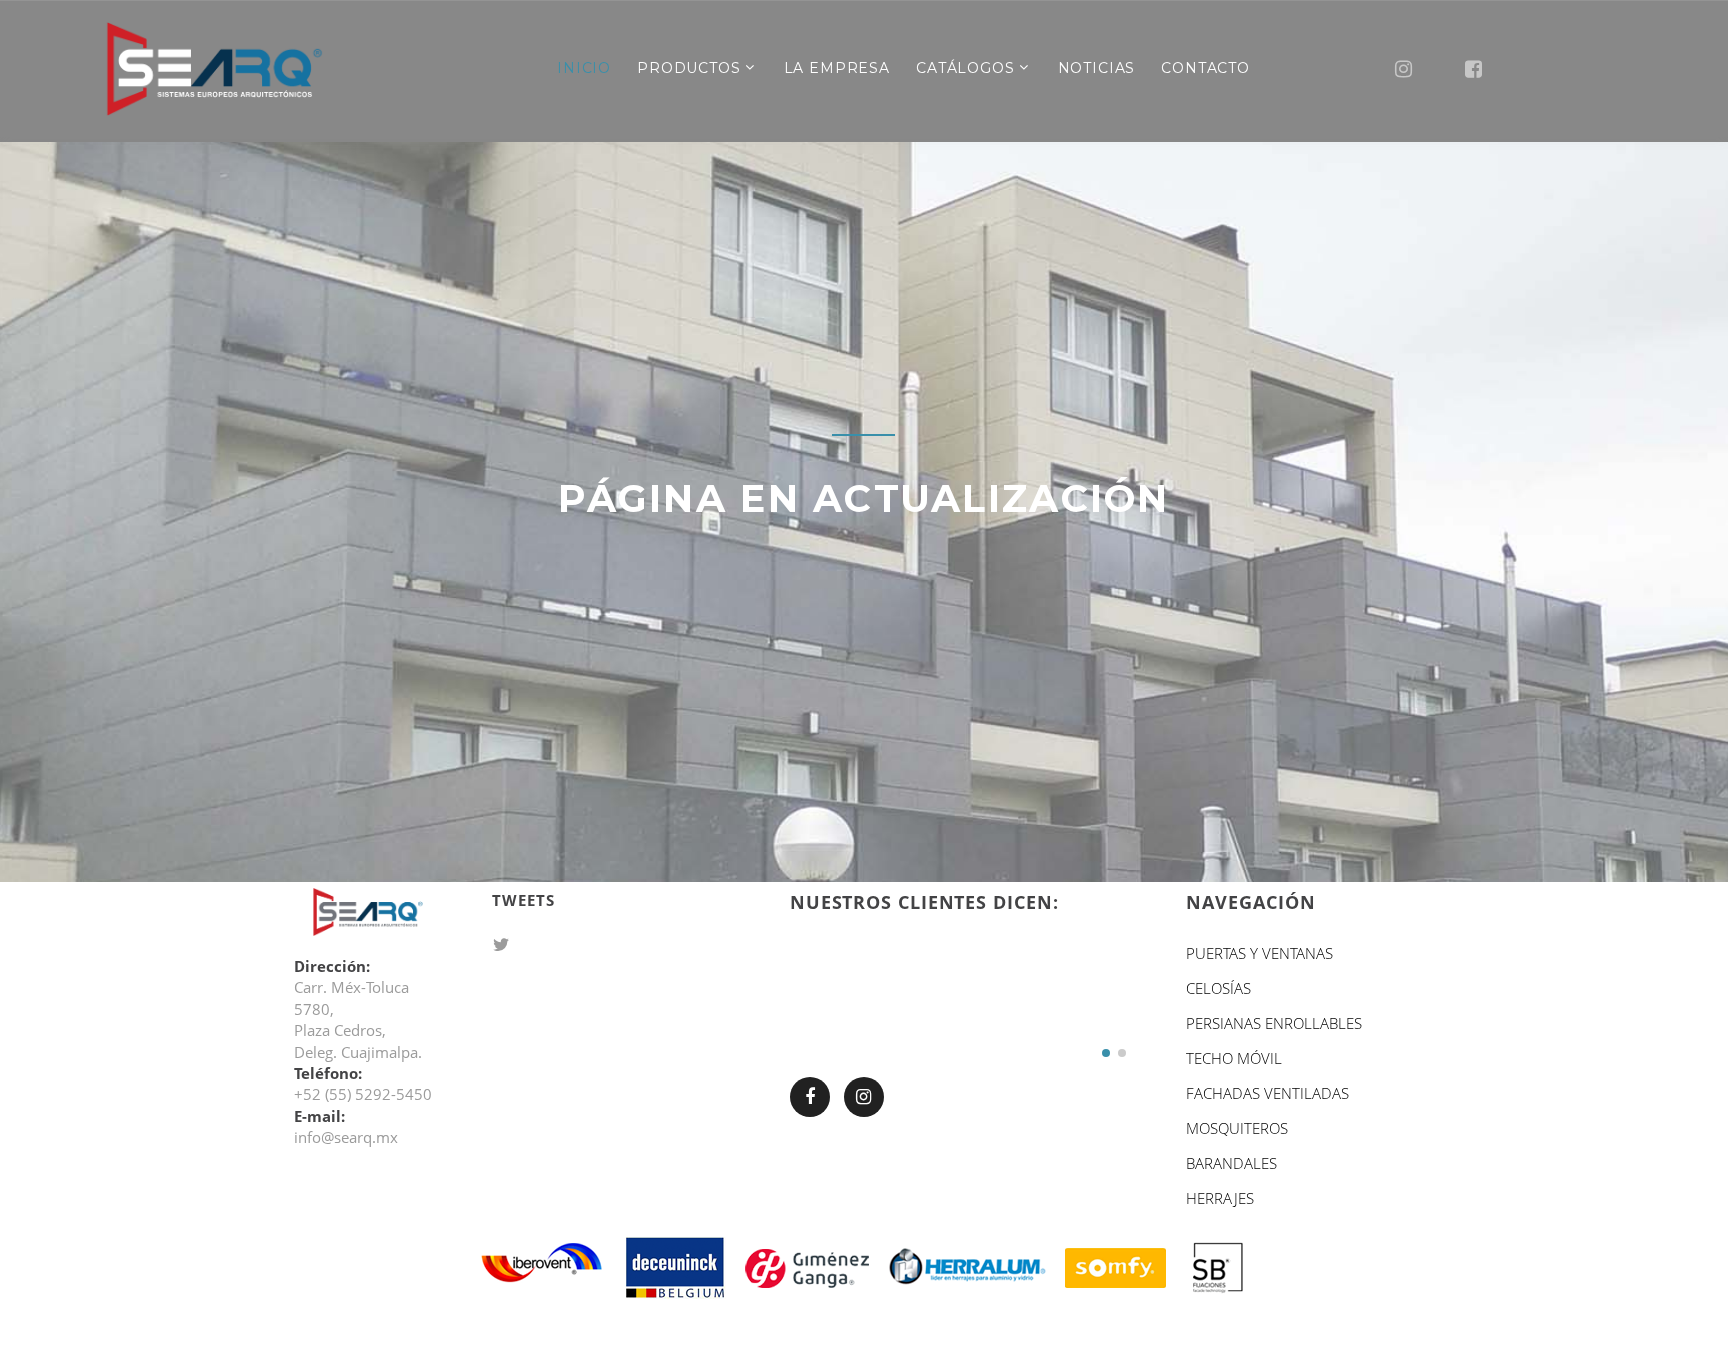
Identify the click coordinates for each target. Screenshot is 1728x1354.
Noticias (1097, 68)
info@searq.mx (346, 1137)
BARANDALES (1231, 1163)
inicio (584, 68)
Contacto (1205, 68)
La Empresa (837, 68)
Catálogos (965, 68)
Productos (689, 68)
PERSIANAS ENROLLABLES (1274, 1023)
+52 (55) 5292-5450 (363, 1094)
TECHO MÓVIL (1234, 1058)
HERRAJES (1220, 1198)
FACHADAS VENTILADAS (1267, 1093)
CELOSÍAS (1218, 988)
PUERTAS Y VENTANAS (1259, 953)
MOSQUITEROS (1237, 1128)
